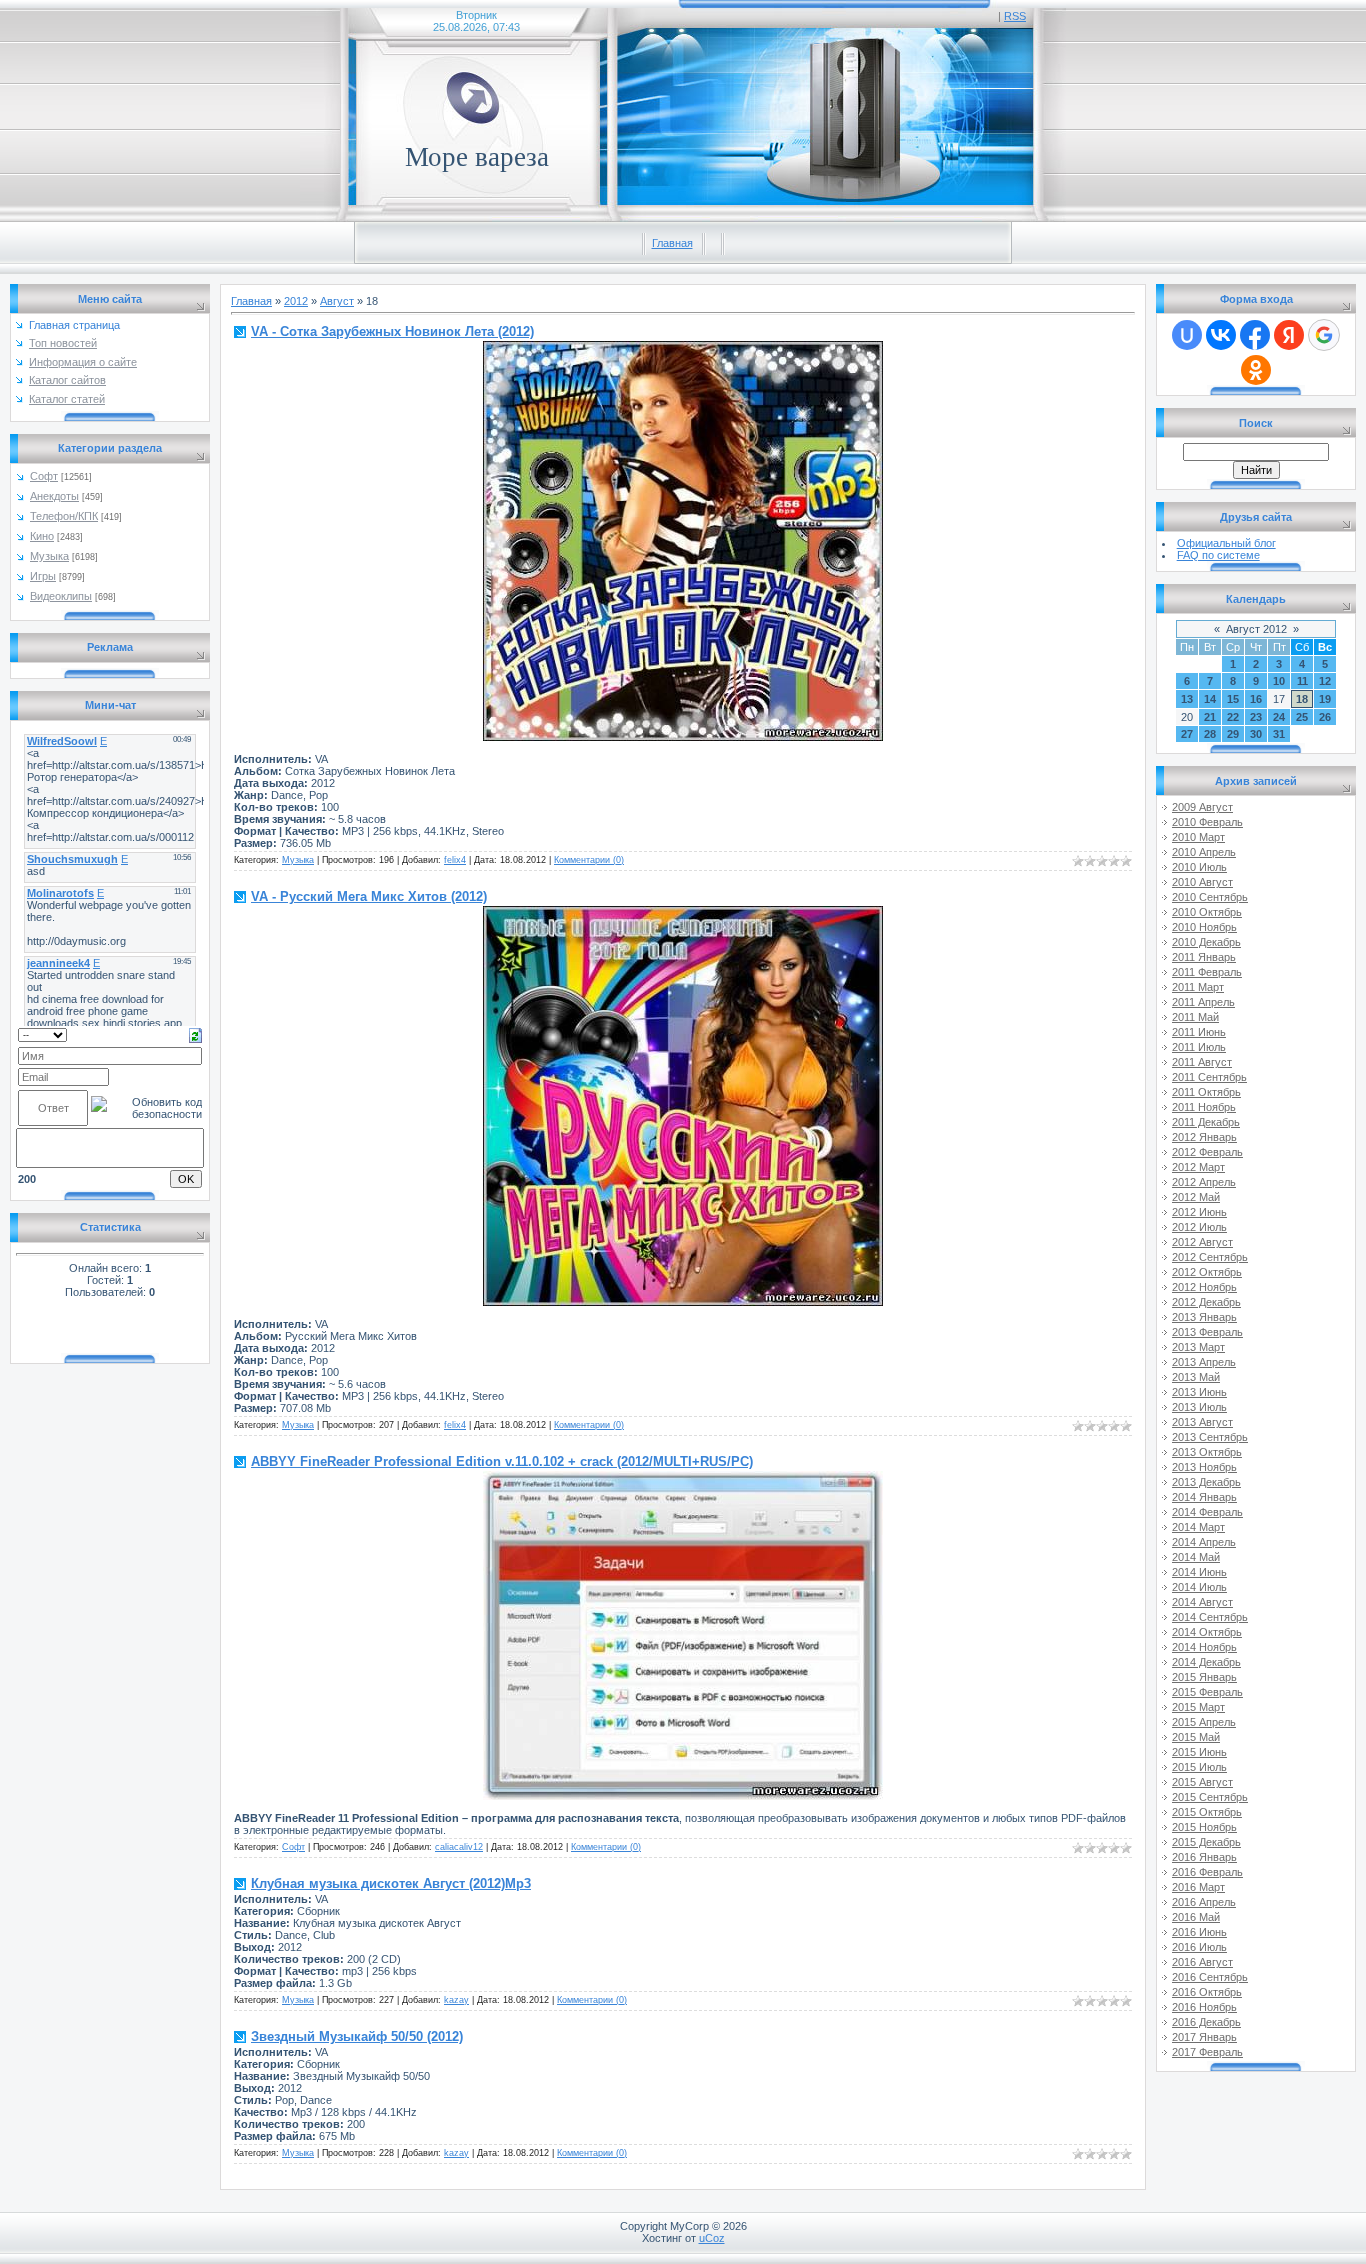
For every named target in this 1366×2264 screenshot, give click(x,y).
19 (1325, 699)
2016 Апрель (1204, 1902)
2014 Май (1196, 1557)
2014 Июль (1199, 1587)
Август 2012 (1256, 629)
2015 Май (1196, 1737)
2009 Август (1202, 807)
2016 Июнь (1199, 1932)
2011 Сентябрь (1209, 1077)
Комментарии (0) (589, 860)
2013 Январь (1204, 1317)
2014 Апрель (1204, 1542)
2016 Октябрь (1207, 1992)
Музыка (49, 556)
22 (1233, 717)
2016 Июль (1199, 1947)
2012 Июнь (1199, 1212)
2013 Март (1198, 1347)
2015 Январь (1204, 1677)
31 (1279, 734)
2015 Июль (1199, 1767)
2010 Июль (1199, 867)
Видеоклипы (61, 596)
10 (1279, 681)
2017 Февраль (1207, 2052)
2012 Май (1196, 1197)
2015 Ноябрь (1204, 1827)
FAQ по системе (1218, 555)
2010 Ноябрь (1204, 927)
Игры (43, 576)
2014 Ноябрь (1204, 1647)
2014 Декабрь (1206, 1662)
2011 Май (1195, 1017)
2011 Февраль (1207, 972)
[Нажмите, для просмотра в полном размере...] (683, 737)
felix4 (455, 860)
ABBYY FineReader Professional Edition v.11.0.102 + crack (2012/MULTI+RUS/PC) (502, 1461)
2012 (296, 301)
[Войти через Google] (1324, 335)
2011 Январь (1204, 957)
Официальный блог (1226, 543)
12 (1325, 681)
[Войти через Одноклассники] (1256, 370)
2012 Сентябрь (1210, 1257)
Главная (672, 243)
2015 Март (1198, 1707)
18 (1302, 699)
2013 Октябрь (1207, 1452)
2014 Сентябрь (1210, 1617)
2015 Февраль (1207, 1692)
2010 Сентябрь (1210, 897)
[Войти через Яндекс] (1289, 335)
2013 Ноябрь (1204, 1467)
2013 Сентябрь (1210, 1437)
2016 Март (1198, 1887)
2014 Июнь (1199, 1572)
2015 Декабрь (1206, 1842)
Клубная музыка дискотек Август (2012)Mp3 (391, 1883)
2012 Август (1202, 1242)
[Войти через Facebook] (1255, 335)
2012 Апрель (1204, 1182)
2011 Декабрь (1206, 1122)
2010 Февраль (1207, 822)
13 (1187, 699)
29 (1233, 734)
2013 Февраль (1207, 1332)
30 (1256, 734)
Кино (42, 536)
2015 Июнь (1199, 1752)
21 (1210, 717)
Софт (44, 476)
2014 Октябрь (1207, 1632)
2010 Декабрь (1206, 942)
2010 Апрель (1204, 852)
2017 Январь (1204, 2037)
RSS (1015, 16)
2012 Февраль (1207, 1152)
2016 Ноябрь (1204, 2007)
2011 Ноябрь (1204, 1107)
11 (1302, 681)
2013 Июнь (1199, 1392)
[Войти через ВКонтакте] (1221, 335)
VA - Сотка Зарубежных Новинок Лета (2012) (392, 331)
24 (1279, 717)
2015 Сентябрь (1210, 1797)
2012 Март (1198, 1167)
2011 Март (1198, 987)
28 (1210, 734)
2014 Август (1202, 1602)
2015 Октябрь (1207, 1812)
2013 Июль (1199, 1407)
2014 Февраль (1207, 1512)
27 (1187, 734)
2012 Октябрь (1207, 1272)
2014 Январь (1204, 1497)
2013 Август (1202, 1422)
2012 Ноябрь (1204, 1287)
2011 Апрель (1203, 1002)
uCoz (712, 2238)
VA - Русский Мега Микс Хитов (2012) (369, 896)
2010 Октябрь (1207, 912)
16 (1256, 699)
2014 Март (1198, 1527)
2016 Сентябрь (1210, 1977)
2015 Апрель (1204, 1722)
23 (1256, 717)
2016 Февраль (1207, 1872)
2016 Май (1196, 1917)
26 (1325, 717)
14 (1210, 699)
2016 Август (1202, 1962)
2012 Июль (1199, 1227)
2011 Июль (1199, 1047)
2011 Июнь (1199, 1032)
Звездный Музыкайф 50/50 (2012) (357, 2036)
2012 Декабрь (1206, 1302)
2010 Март (1198, 837)
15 (1233, 699)
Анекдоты (54, 496)
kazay (456, 2000)
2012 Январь (1204, 1137)
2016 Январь (1204, 1857)
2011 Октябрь (1206, 1092)
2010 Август (1202, 882)
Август (337, 301)
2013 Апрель (1204, 1362)
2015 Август (1202, 1782)
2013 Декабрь (1206, 1482)
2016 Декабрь (1206, 2022)
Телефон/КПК (64, 516)
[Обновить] (195, 1034)
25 (1302, 717)
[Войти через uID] (1187, 335)
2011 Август (1202, 1062)
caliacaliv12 (459, 1847)
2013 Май (1196, 1377)
